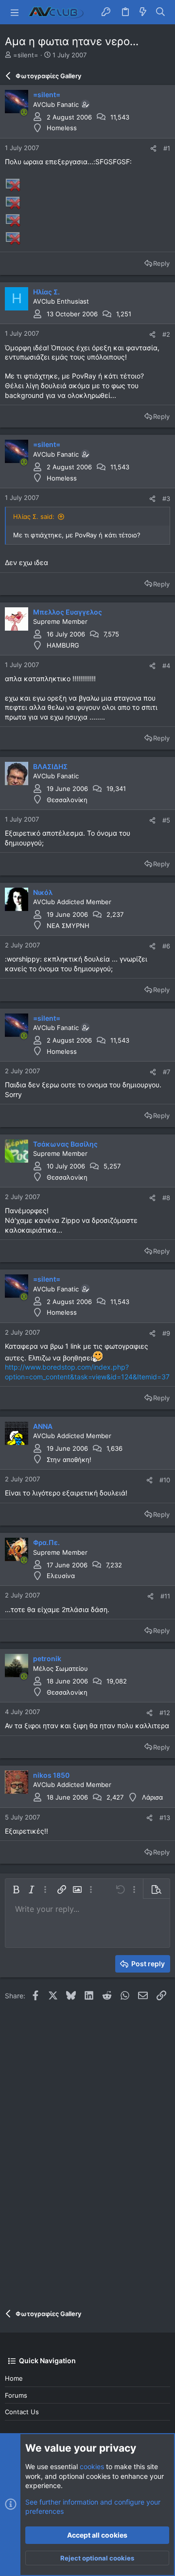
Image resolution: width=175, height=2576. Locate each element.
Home (14, 2378)
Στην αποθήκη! (69, 1460)
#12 (165, 1713)
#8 (166, 1198)
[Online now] (24, 112)
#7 (166, 1072)
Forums (16, 2395)
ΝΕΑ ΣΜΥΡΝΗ (68, 926)
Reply (161, 263)
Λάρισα (152, 1797)
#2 (166, 334)
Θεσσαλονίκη (67, 800)
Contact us (22, 2412)
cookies (92, 2466)
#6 (166, 946)
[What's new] (143, 12)
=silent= (26, 55)
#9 (166, 1333)
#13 (165, 1818)
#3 (166, 498)
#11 (165, 1596)
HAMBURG (63, 645)
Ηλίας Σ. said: (34, 516)
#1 (167, 148)
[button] (15, 12)
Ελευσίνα (61, 1576)
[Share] (153, 148)
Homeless (62, 128)
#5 (166, 820)
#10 (165, 1480)
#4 (166, 666)
